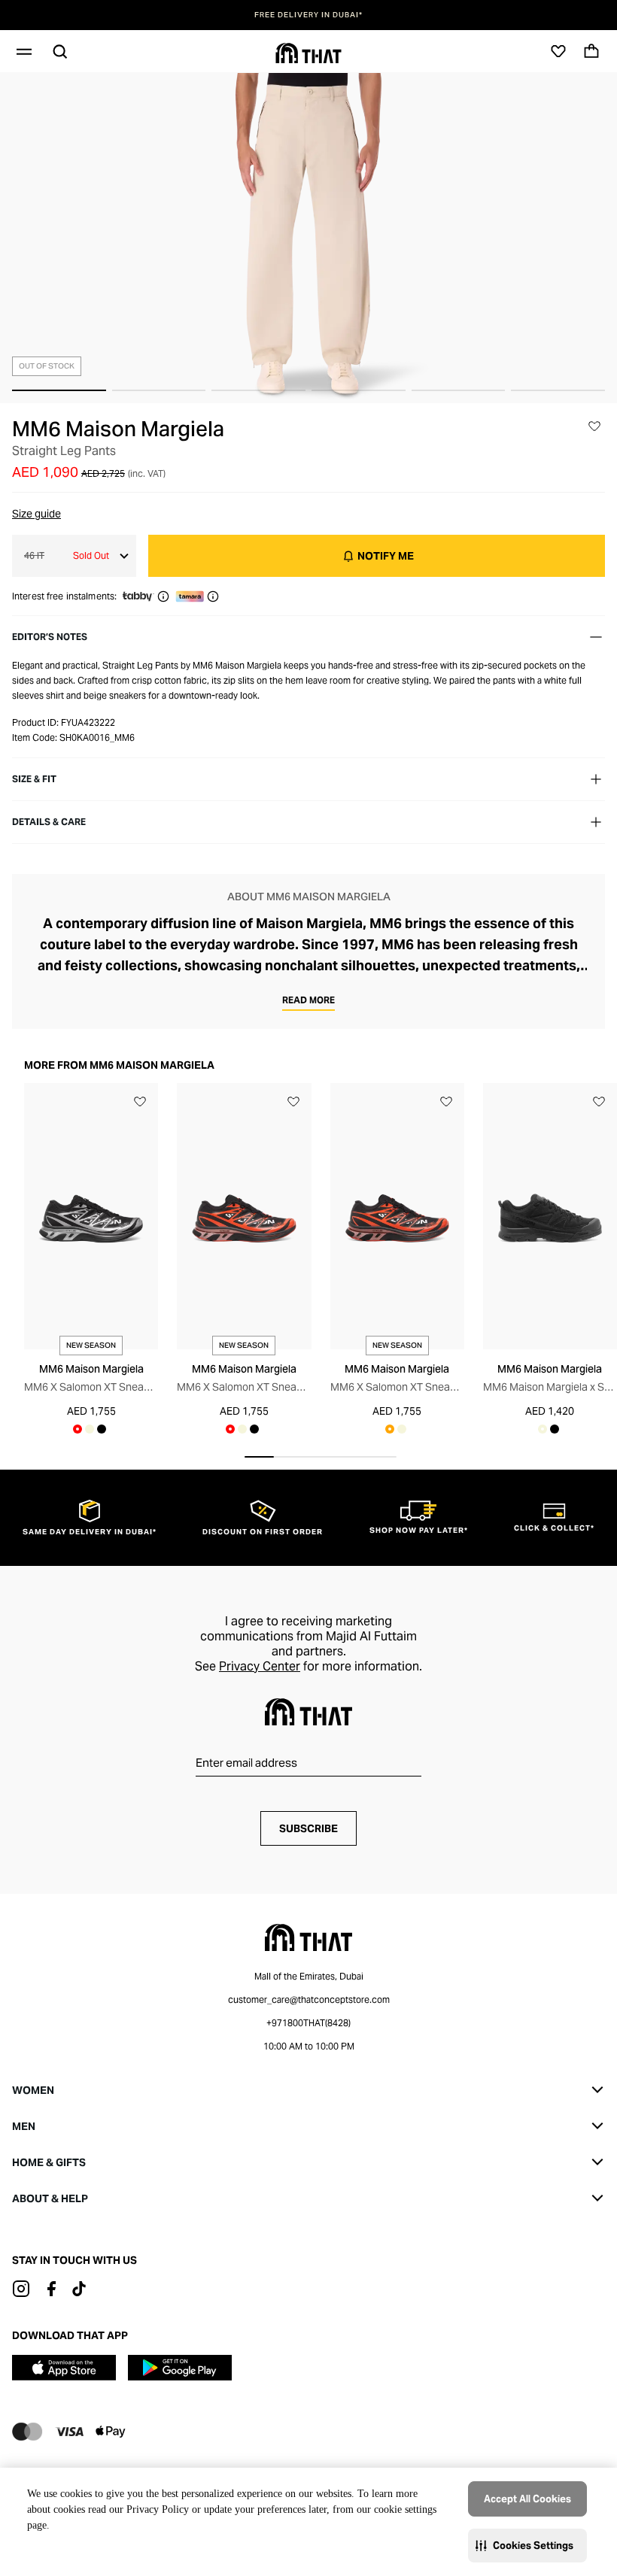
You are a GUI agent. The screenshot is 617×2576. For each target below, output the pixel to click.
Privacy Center (260, 1666)
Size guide (36, 514)
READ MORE (308, 1000)
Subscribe (308, 1828)
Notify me (386, 556)
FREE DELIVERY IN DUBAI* (308, 15)
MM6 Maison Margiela (118, 429)
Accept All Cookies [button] (527, 2499)
